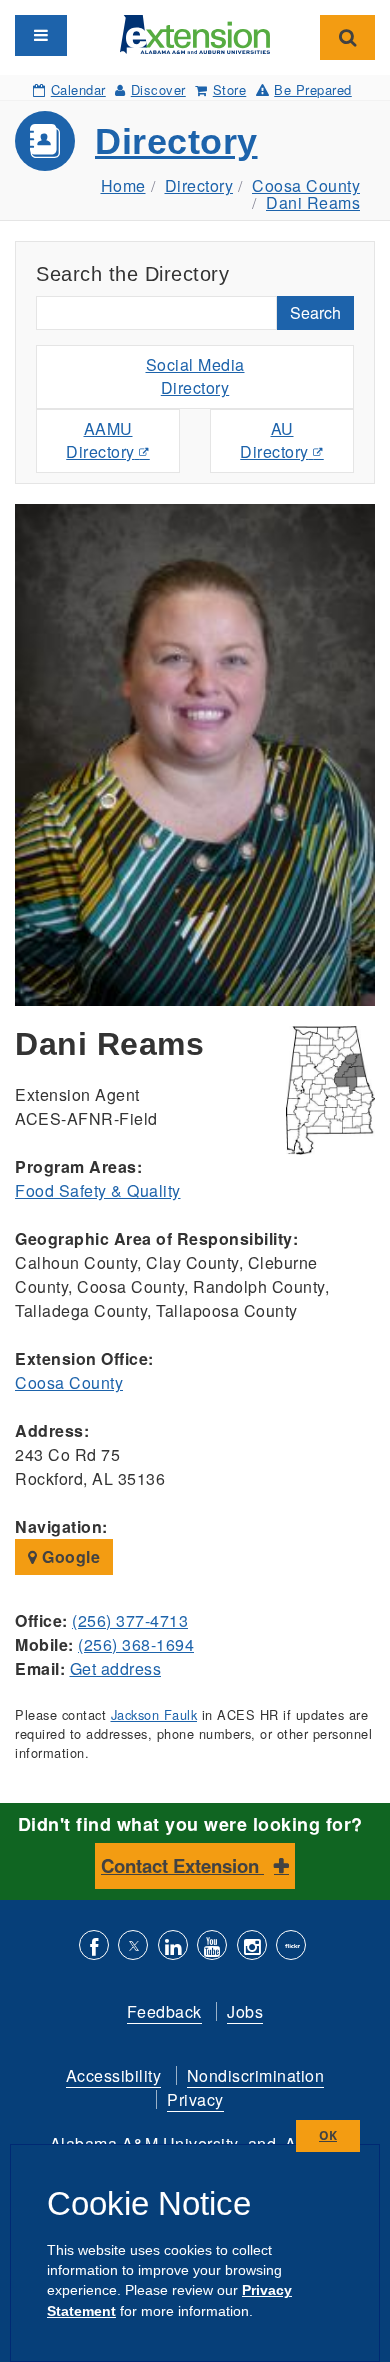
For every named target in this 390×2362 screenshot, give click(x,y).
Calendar (78, 89)
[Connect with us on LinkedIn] (173, 1947)
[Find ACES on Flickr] (291, 1947)
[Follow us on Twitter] (133, 1947)
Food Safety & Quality (98, 1190)
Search (315, 312)
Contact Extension (182, 1865)
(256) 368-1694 (136, 1644)
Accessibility (114, 2075)
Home (123, 185)
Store (229, 89)
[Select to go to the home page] (195, 32)
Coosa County (306, 185)
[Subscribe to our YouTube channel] (212, 1947)
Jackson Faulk (154, 1714)
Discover (158, 89)
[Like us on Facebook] (94, 1947)
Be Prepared (313, 89)
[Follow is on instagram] (252, 1947)
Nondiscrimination (256, 2075)
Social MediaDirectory (195, 376)
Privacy (195, 2099)
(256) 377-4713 (130, 1620)
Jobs (245, 2011)
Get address (116, 1668)
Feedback (164, 2011)
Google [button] (69, 1556)
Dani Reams (313, 202)
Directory (176, 141)
